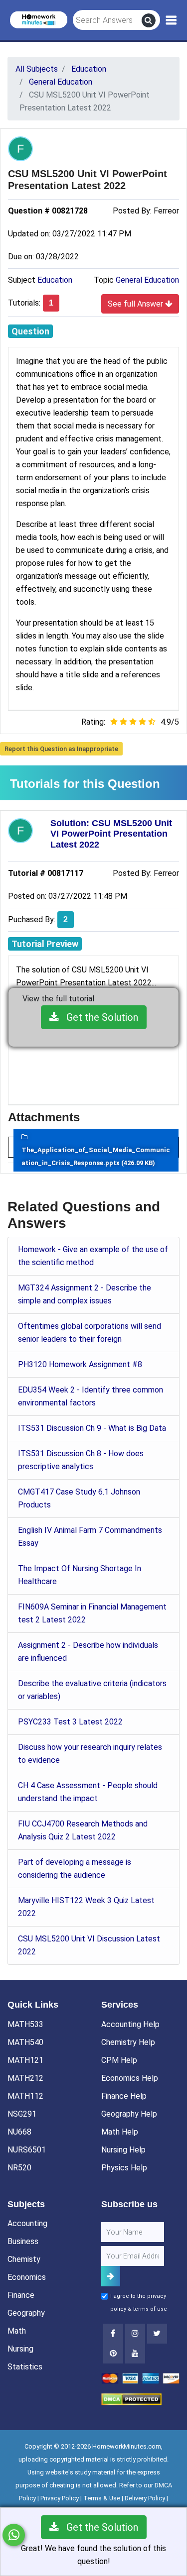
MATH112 (25, 2096)
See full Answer (136, 304)
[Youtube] (113, 2354)
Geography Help (129, 2114)
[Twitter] (157, 2334)
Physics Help (124, 2168)
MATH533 (25, 2024)
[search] (149, 20)
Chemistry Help (128, 2042)
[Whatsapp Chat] (14, 2535)
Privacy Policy (60, 2498)
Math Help (120, 2132)
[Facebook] (113, 2334)
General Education (147, 280)
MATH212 (25, 2078)
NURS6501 (27, 2150)
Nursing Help (123, 2150)
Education (55, 280)
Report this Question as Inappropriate (61, 749)
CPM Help (119, 2060)
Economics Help (130, 2078)
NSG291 (22, 2114)
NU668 (19, 2132)
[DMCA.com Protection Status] (131, 2399)
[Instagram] (135, 2334)
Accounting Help (130, 2024)
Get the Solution (98, 1017)
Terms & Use (102, 2498)
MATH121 (25, 2060)
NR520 (19, 2168)
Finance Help (124, 2096)
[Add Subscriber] (111, 2276)
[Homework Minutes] (39, 19)
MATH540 (25, 2042)
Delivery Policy (145, 2498)
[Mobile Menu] (171, 20)
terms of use (150, 2309)
